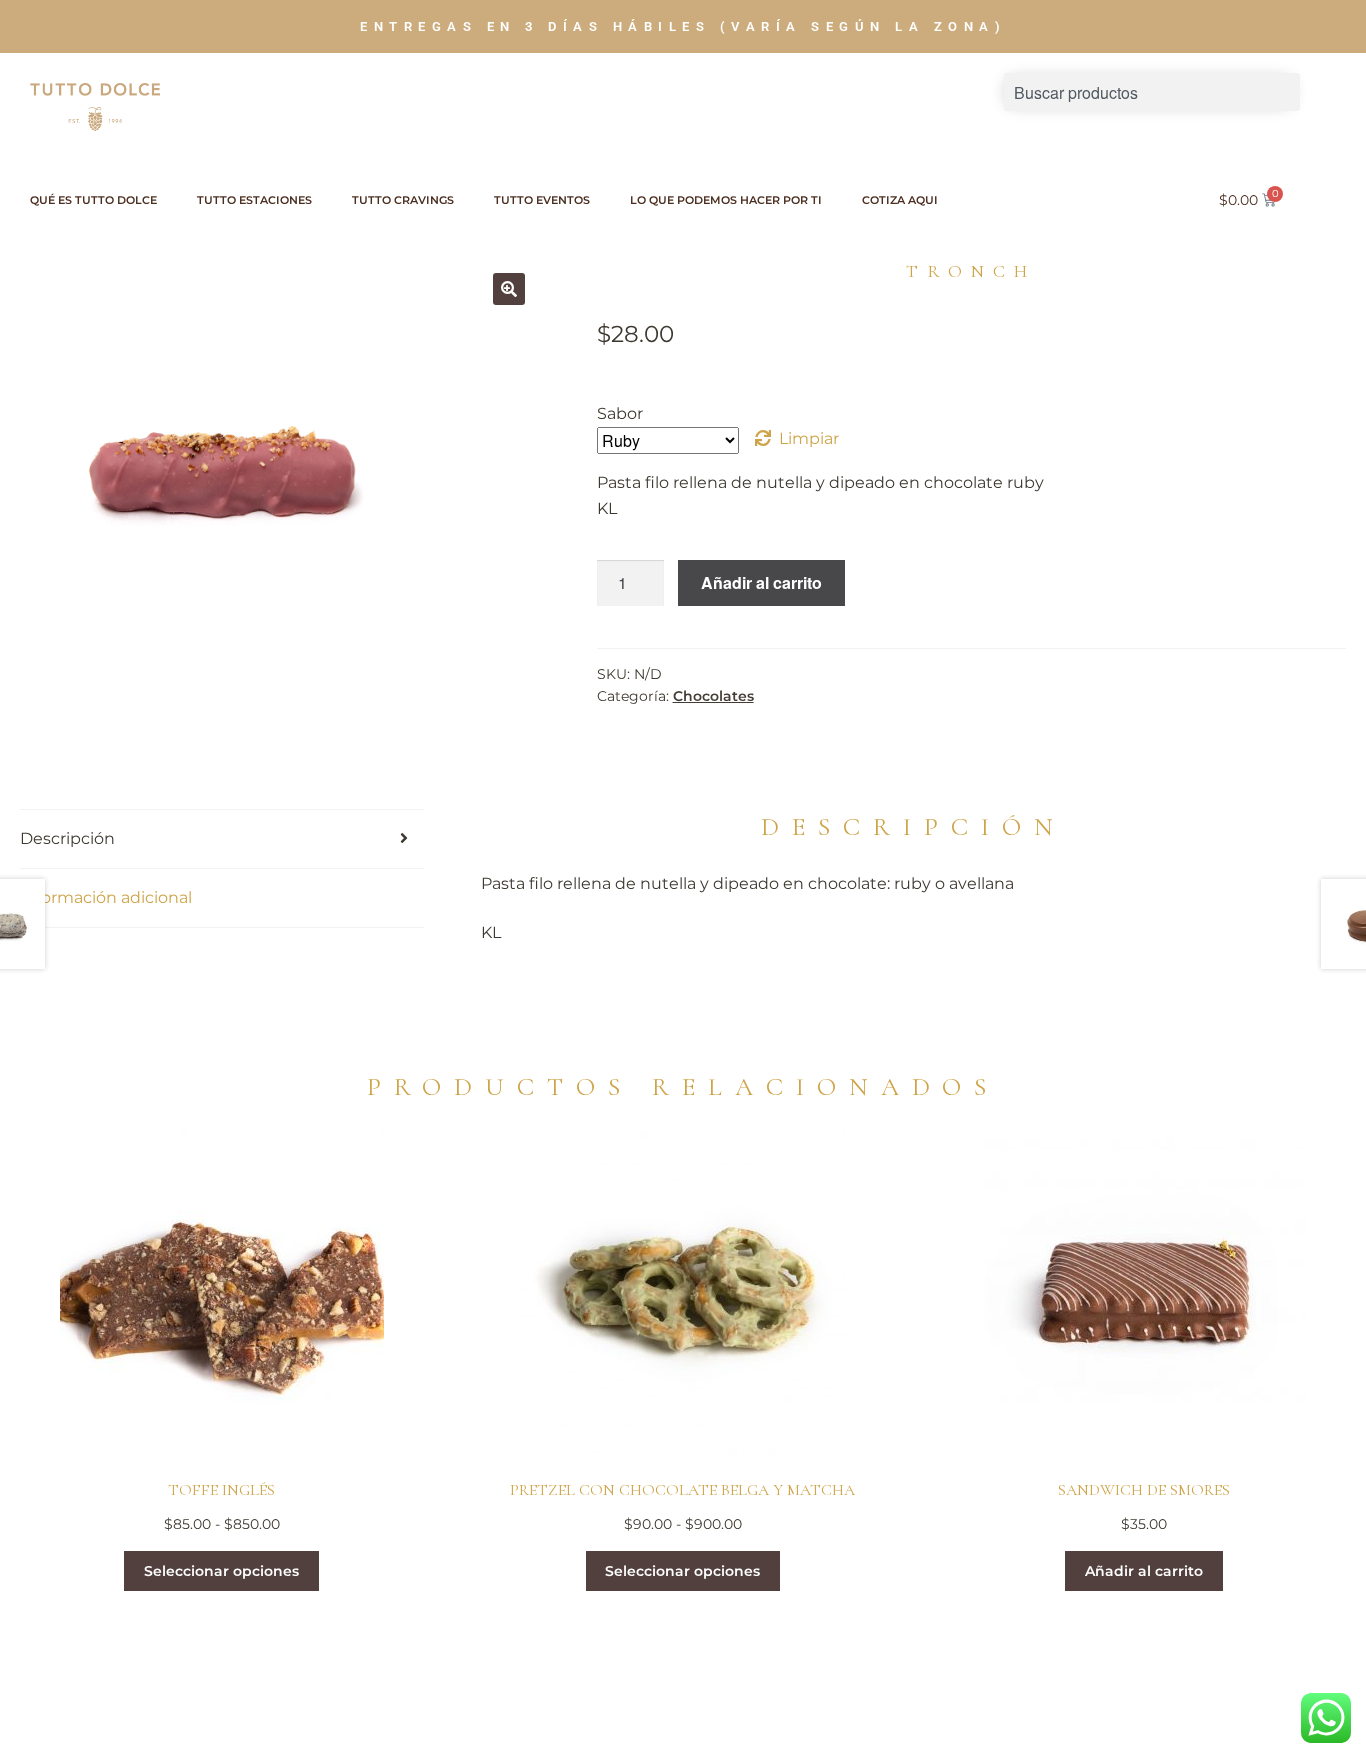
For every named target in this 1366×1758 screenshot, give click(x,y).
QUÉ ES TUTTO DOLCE (93, 200)
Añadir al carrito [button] (1144, 1571)
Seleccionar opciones (221, 1571)
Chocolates (713, 696)
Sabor (620, 413)
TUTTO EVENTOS (542, 200)
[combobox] (1152, 92)
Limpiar (809, 438)
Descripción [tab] (67, 838)
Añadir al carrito (761, 582)
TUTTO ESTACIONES (254, 200)
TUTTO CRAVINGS (403, 200)
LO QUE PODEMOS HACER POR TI (726, 200)
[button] (509, 289)
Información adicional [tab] (106, 897)
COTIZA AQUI (900, 200)
